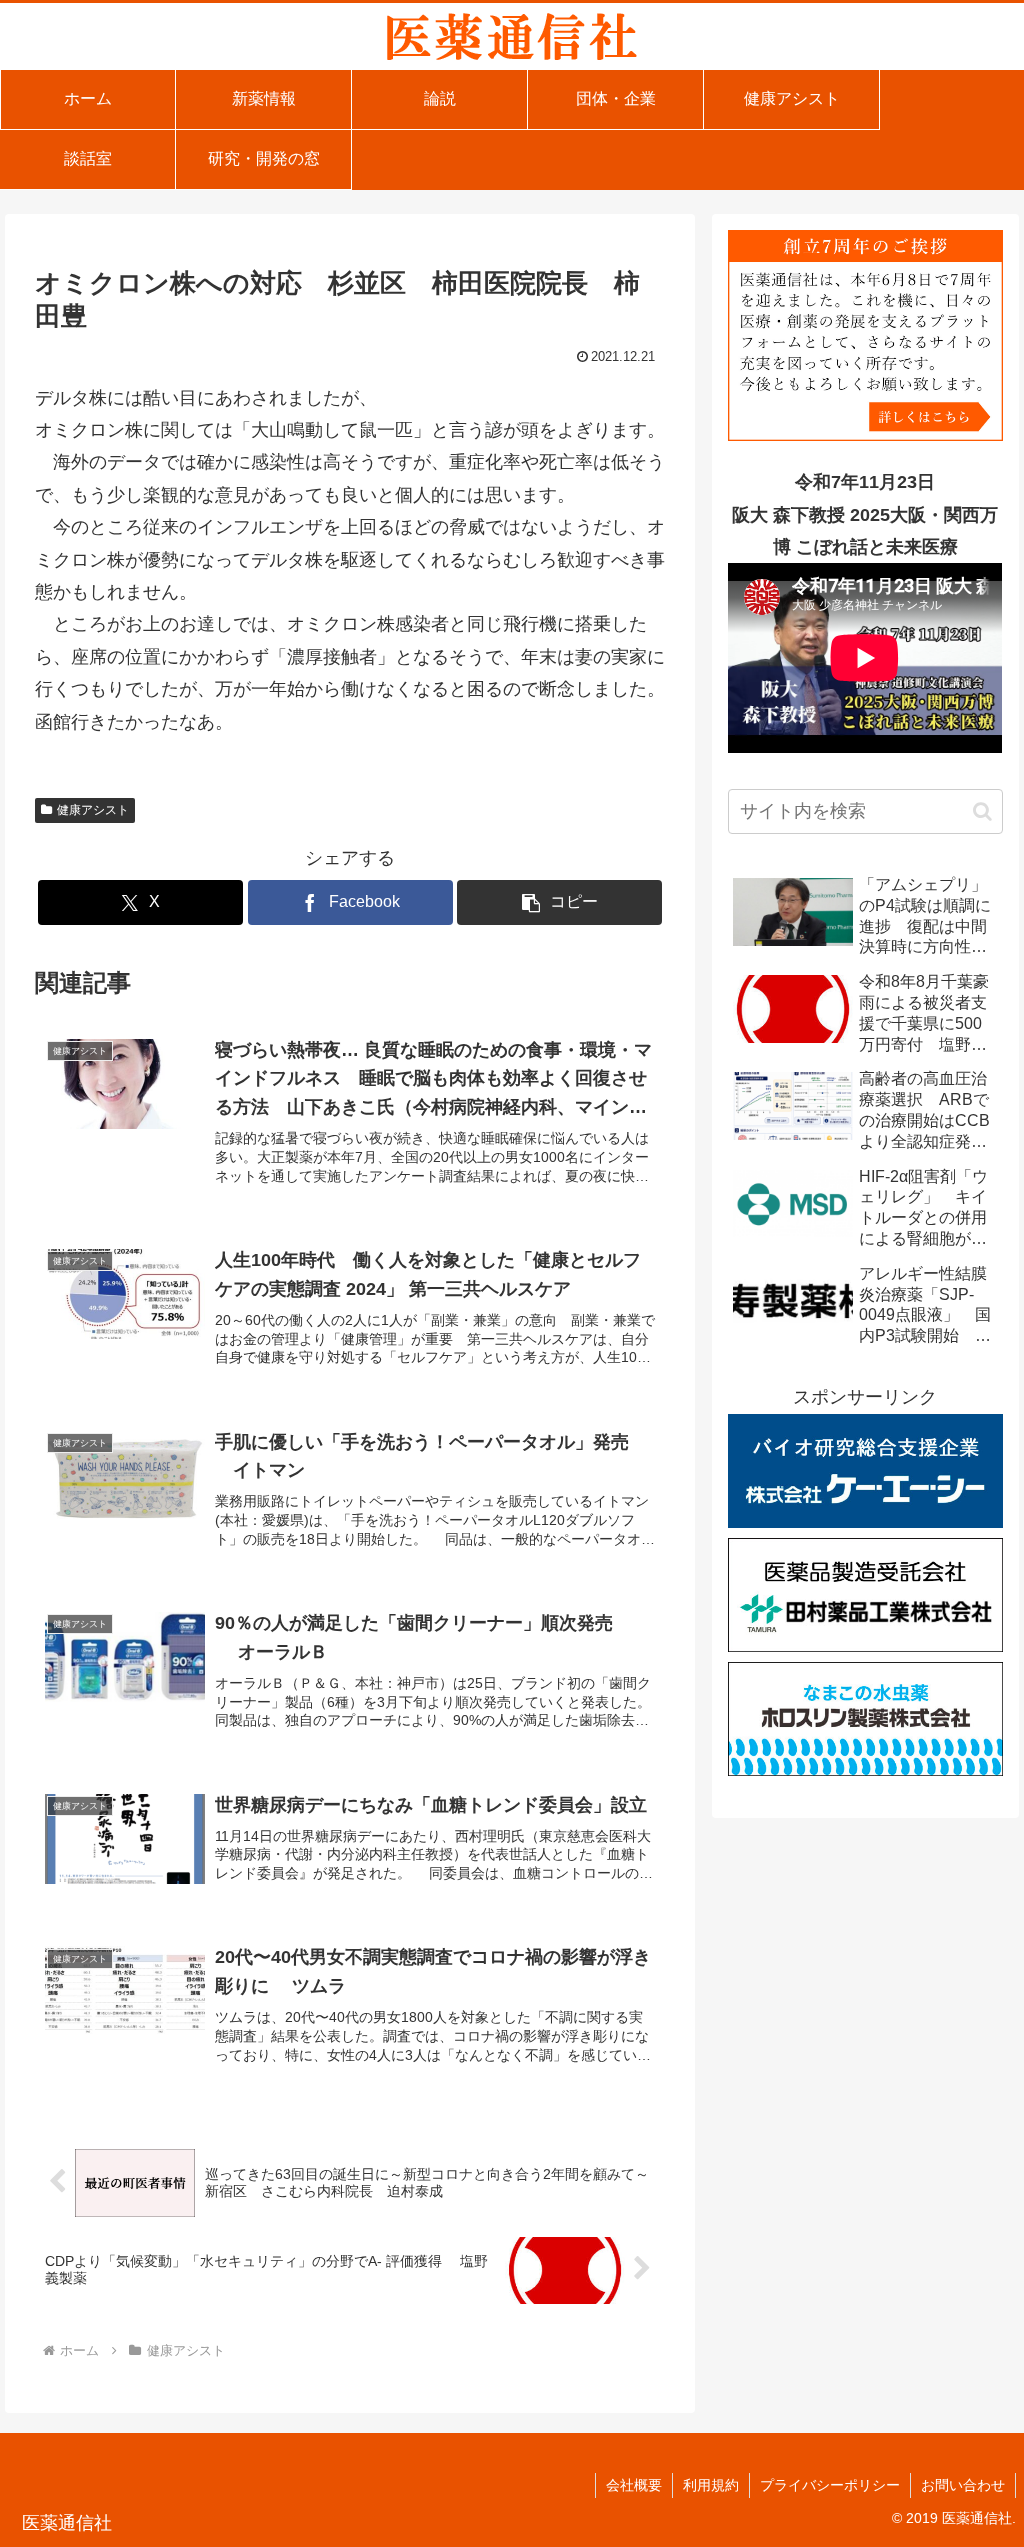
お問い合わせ (963, 2485)
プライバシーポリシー (830, 2485)
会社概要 (634, 2485)
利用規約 (711, 2485)
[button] (559, 902)
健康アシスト (93, 810)
